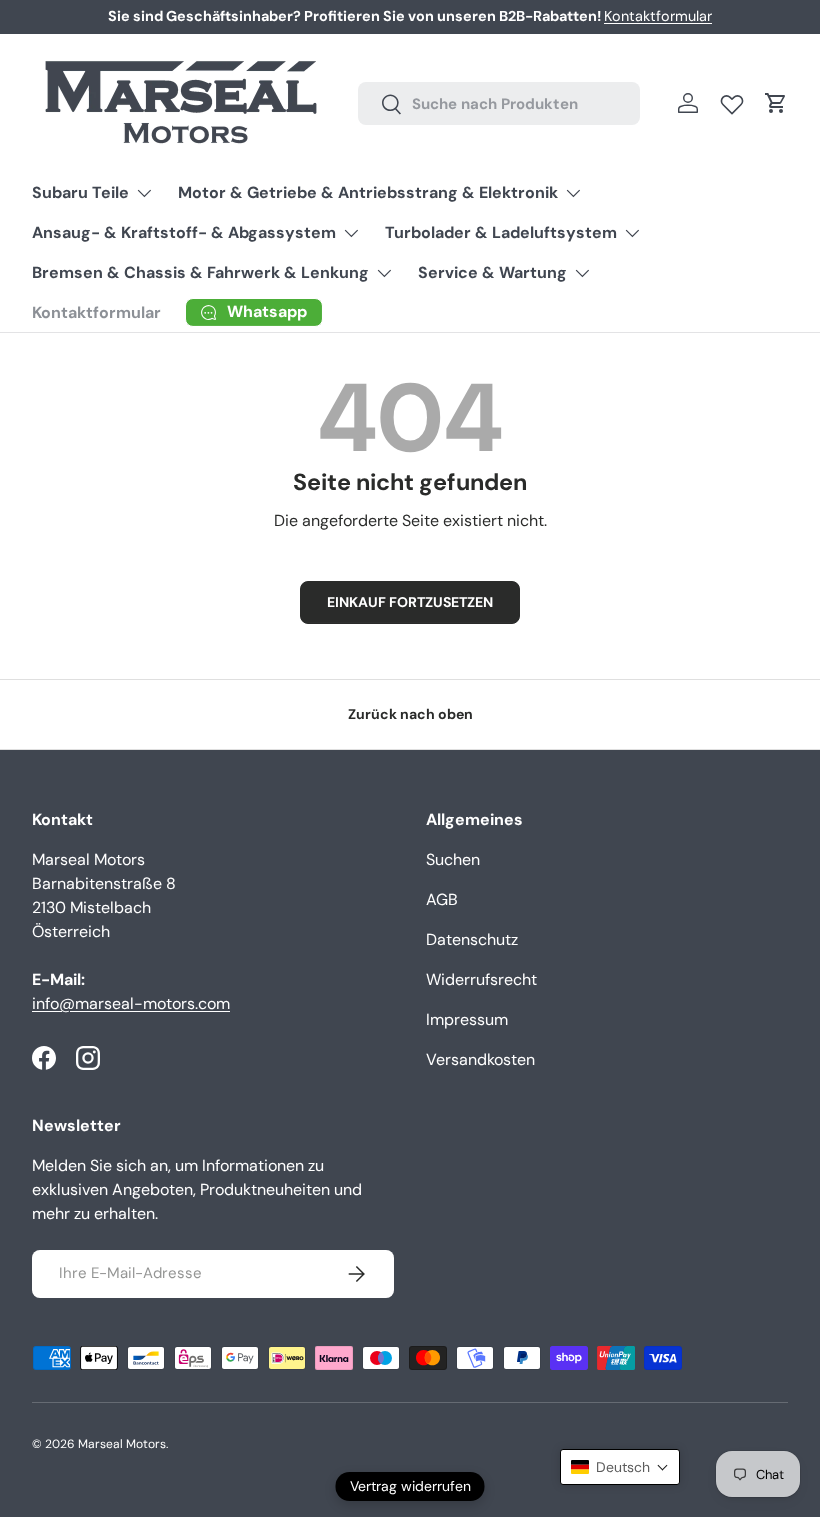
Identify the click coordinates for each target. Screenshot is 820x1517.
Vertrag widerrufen (410, 1486)
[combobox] (499, 103)
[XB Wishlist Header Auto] (732, 100)
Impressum (467, 1019)
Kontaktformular (658, 16)
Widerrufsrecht (481, 979)
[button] (776, 103)
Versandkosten (480, 1059)
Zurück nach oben (410, 714)
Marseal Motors (122, 1444)
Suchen (453, 859)
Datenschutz (472, 939)
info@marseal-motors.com (131, 1003)
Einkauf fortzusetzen (410, 602)
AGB (442, 899)
